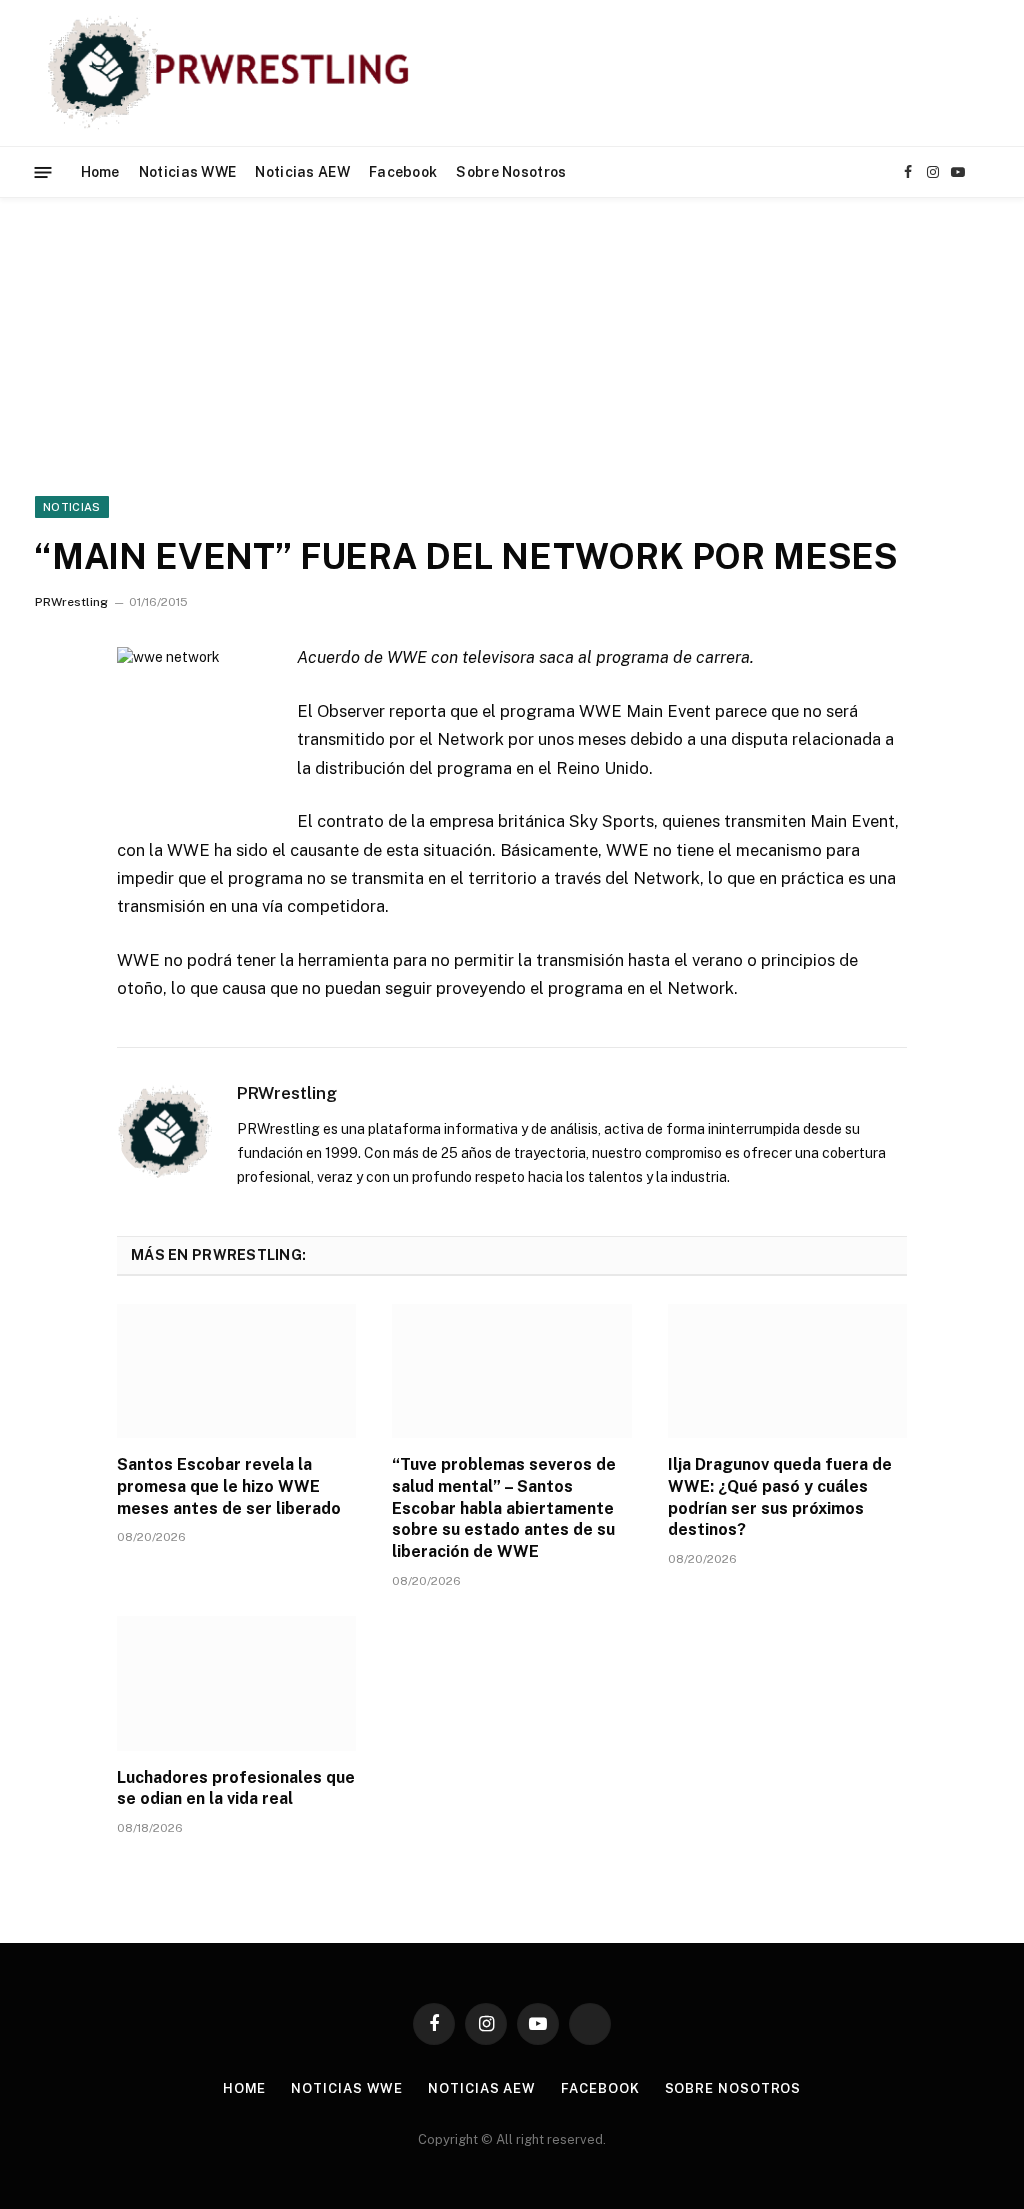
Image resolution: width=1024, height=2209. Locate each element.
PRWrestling (71, 602)
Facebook (403, 172)
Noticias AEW (302, 172)
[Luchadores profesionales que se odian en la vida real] (236, 1683)
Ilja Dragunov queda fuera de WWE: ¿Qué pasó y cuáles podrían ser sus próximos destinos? (780, 1497)
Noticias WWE (187, 172)
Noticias (72, 507)
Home (100, 172)
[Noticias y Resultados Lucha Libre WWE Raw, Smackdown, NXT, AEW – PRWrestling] (233, 73)
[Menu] (43, 171)
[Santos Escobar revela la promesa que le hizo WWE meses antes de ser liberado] (236, 1371)
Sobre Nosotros (511, 172)
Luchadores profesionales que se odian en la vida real (236, 1788)
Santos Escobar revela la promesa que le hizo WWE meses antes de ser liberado (229, 1486)
